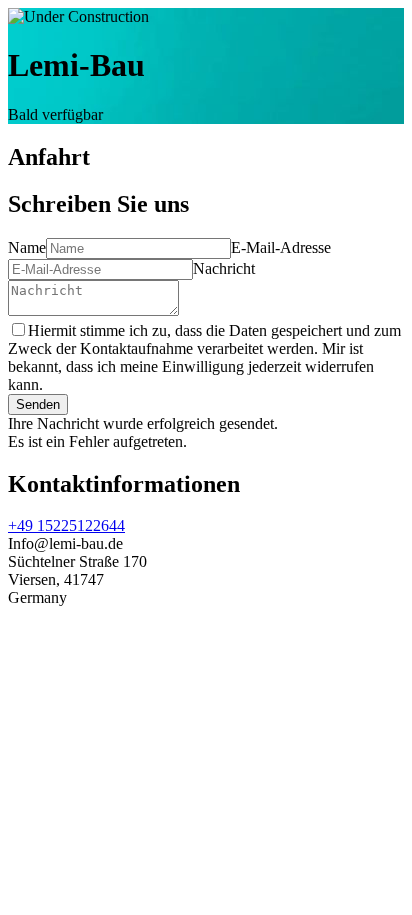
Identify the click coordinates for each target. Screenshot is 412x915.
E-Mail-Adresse (281, 247)
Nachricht (224, 268)
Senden (38, 404)
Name (27, 247)
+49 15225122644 (66, 525)
